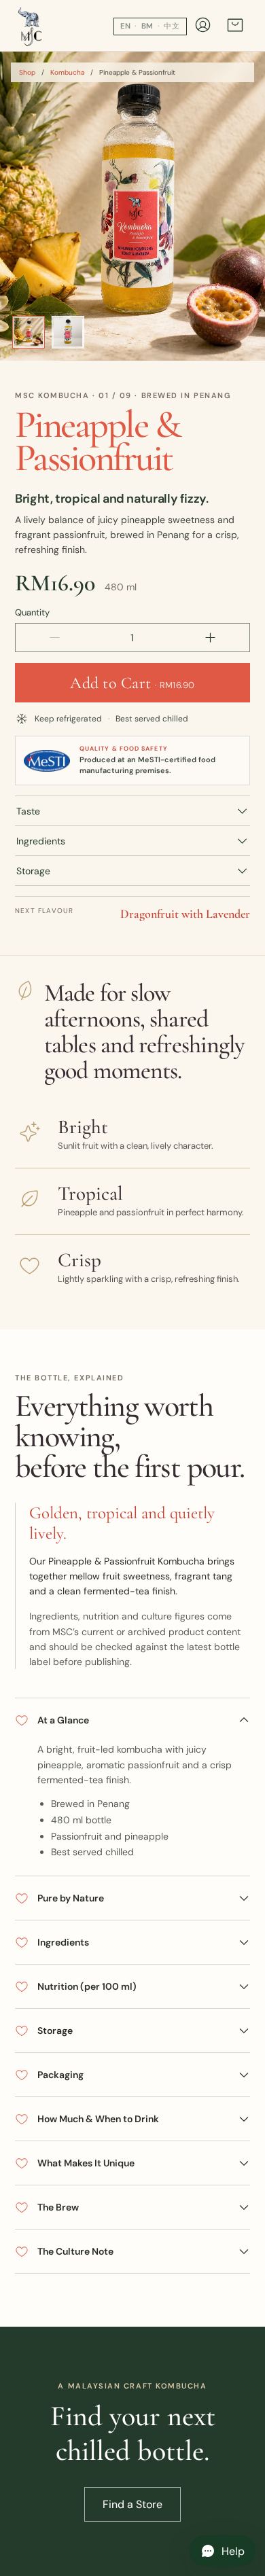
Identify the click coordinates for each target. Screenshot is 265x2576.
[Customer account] (203, 26)
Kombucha (67, 72)
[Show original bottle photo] (68, 332)
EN (126, 26)
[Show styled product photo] (29, 332)
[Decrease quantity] (55, 638)
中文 (172, 26)
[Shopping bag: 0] (235, 27)
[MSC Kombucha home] (31, 26)
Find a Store (132, 2504)
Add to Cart (132, 683)
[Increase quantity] (210, 638)
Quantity (32, 612)
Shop (27, 72)
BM (148, 26)
